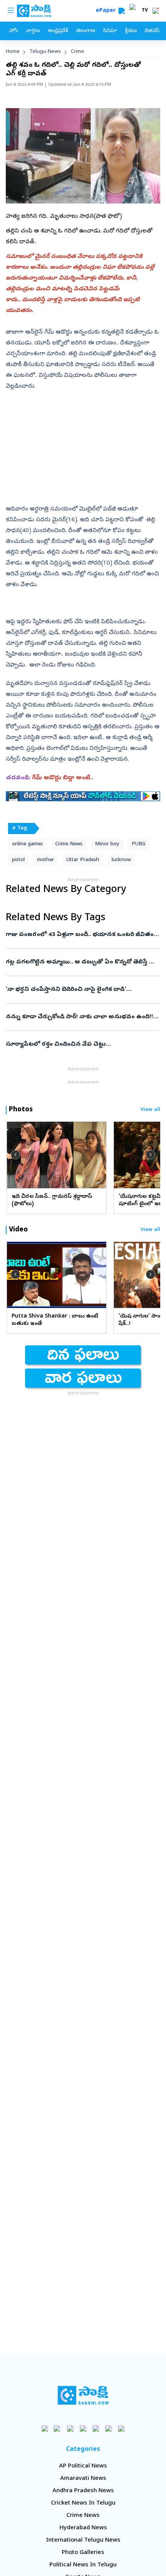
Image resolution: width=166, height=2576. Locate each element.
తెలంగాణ (86, 31)
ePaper (107, 11)
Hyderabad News (83, 2528)
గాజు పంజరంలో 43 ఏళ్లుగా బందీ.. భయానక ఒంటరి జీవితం (82, 935)
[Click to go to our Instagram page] (83, 2428)
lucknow (121, 860)
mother (46, 860)
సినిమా (110, 31)
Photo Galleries (83, 2553)
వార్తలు (33, 31)
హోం (14, 31)
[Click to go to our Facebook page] (45, 2428)
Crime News (69, 844)
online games (27, 844)
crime (77, 52)
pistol (18, 860)
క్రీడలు (131, 31)
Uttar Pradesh (83, 860)
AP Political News (83, 2466)
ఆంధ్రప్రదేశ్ (58, 31)
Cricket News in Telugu (83, 2503)
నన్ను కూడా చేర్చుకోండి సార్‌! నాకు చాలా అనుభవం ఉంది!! (80, 1017)
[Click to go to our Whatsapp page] (58, 2428)
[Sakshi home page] (83, 2395)
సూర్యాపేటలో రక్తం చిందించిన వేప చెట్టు (81, 1045)
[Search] (122, 11)
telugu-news (45, 52)
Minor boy (107, 844)
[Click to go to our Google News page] (121, 2428)
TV (145, 11)
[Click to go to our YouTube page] (96, 2428)
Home (13, 52)
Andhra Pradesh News (83, 2491)
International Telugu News (83, 2540)
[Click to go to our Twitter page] (70, 2428)
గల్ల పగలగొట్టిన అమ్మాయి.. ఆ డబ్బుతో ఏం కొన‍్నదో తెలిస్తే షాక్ (82, 962)
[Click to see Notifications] (156, 11)
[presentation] (15, 1155)
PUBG (139, 844)
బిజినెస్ (152, 31)
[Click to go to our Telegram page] (109, 2428)
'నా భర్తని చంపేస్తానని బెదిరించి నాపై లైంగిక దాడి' (81, 990)
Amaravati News (83, 2479)
